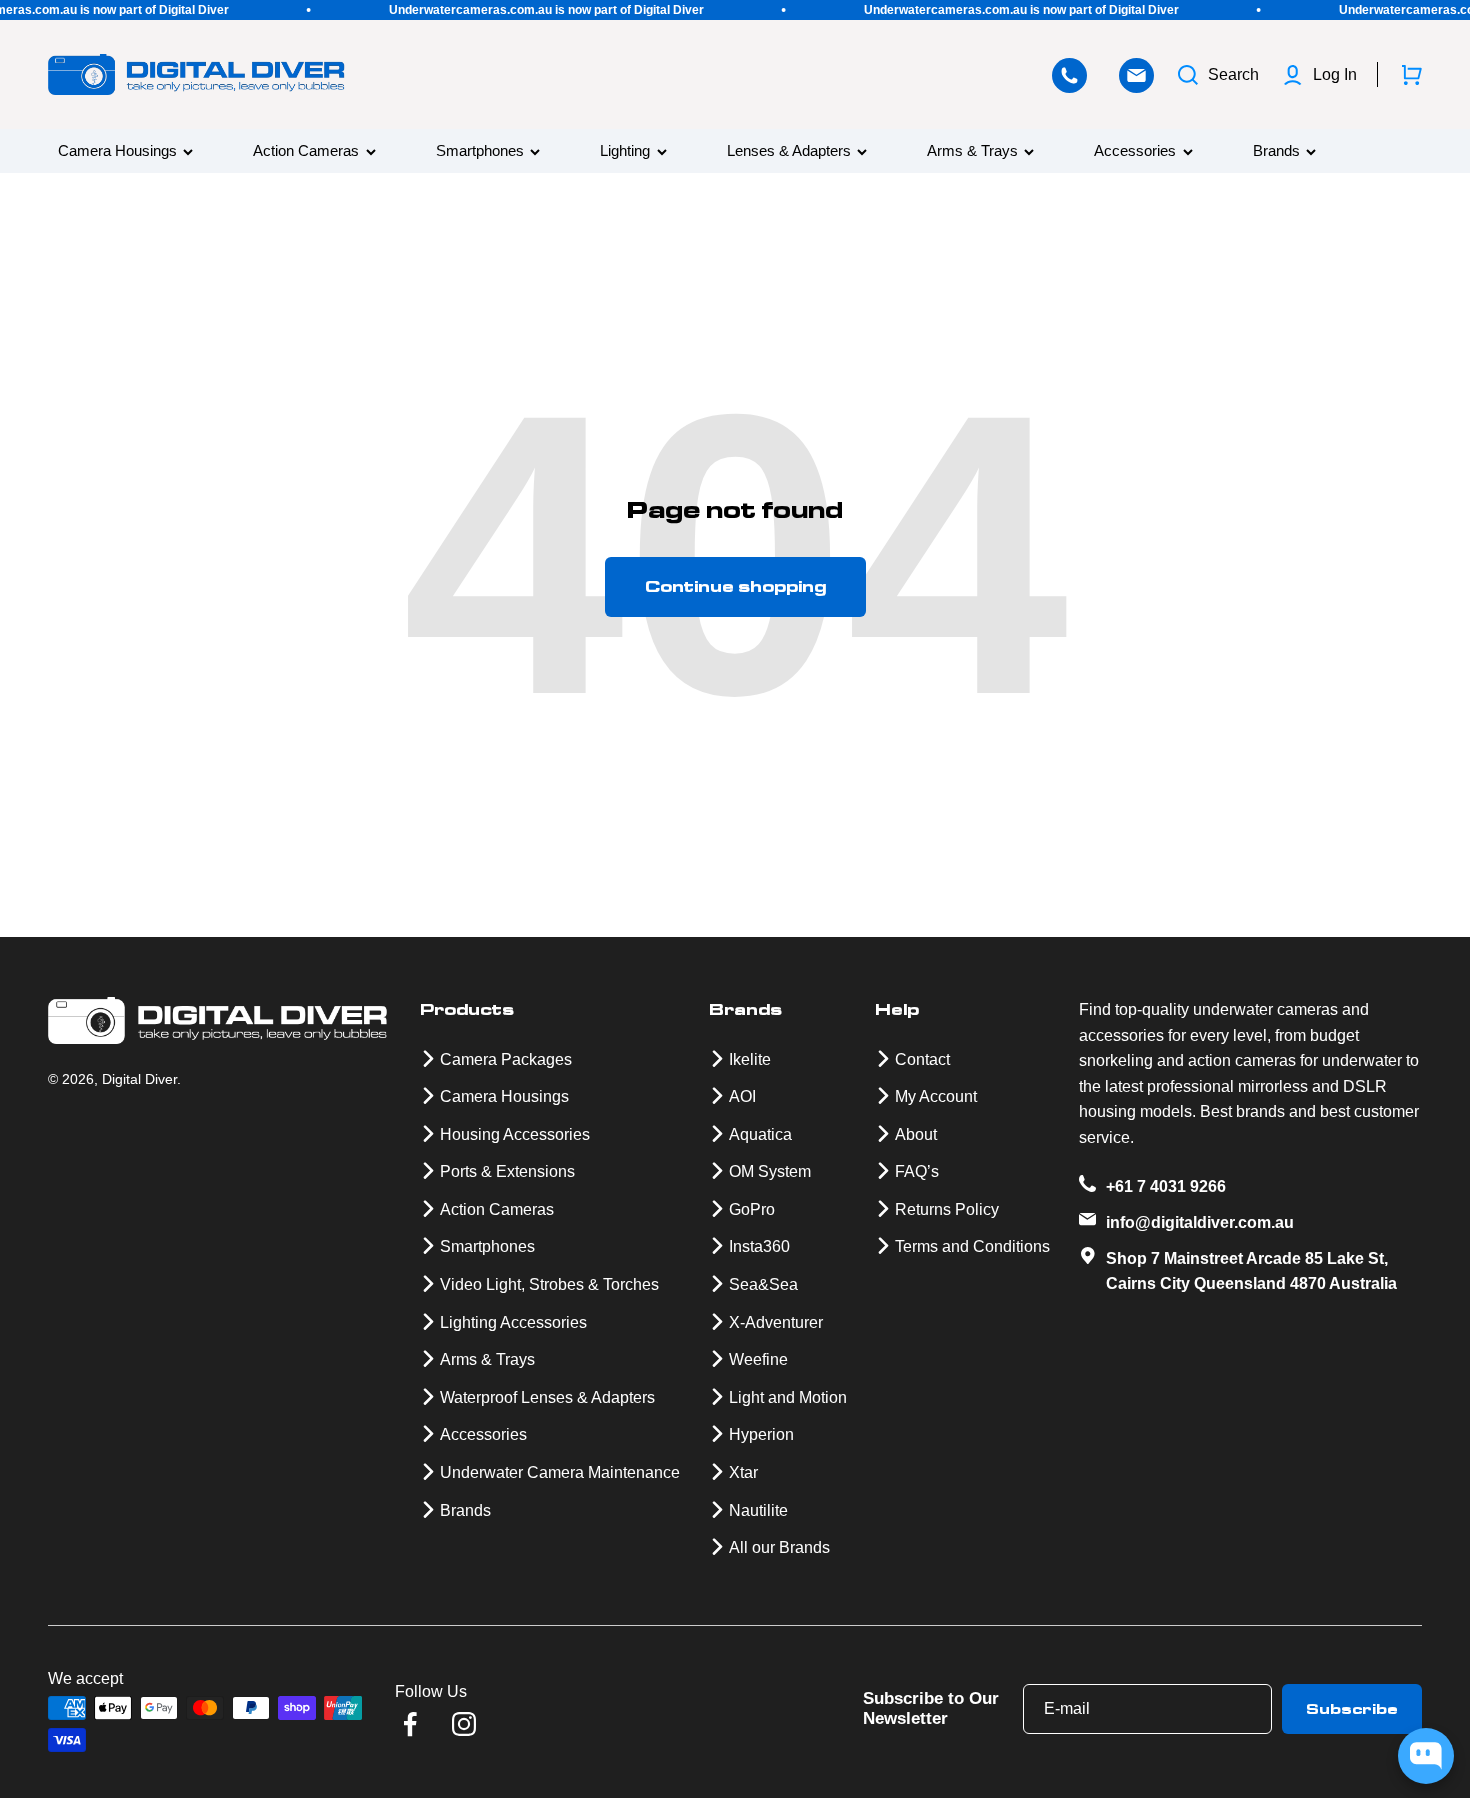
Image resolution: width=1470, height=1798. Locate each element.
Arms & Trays (972, 151)
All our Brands (779, 1547)
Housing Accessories (515, 1134)
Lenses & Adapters (789, 151)
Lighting (625, 151)
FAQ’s (917, 1171)
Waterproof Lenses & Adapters (547, 1397)
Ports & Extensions (507, 1171)
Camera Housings (117, 151)
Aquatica (760, 1134)
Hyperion (761, 1434)
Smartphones (480, 151)
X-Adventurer (776, 1322)
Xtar (743, 1472)
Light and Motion (788, 1397)
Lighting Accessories (513, 1322)
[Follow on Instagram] (464, 1724)
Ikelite (750, 1059)
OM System (770, 1171)
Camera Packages (506, 1059)
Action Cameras (306, 151)
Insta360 (759, 1246)
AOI (742, 1096)
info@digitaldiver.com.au (1200, 1222)
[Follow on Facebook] (410, 1724)
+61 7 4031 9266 (1166, 1186)
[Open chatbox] (1426, 1756)
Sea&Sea (763, 1284)
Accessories (1135, 151)
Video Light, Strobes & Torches (549, 1284)
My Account (936, 1096)
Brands (1276, 151)
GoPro (752, 1209)
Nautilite (758, 1510)
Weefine (758, 1359)
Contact (922, 1059)
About (916, 1134)
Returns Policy (947, 1209)
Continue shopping (735, 586)
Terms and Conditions (972, 1246)
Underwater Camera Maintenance (560, 1472)
